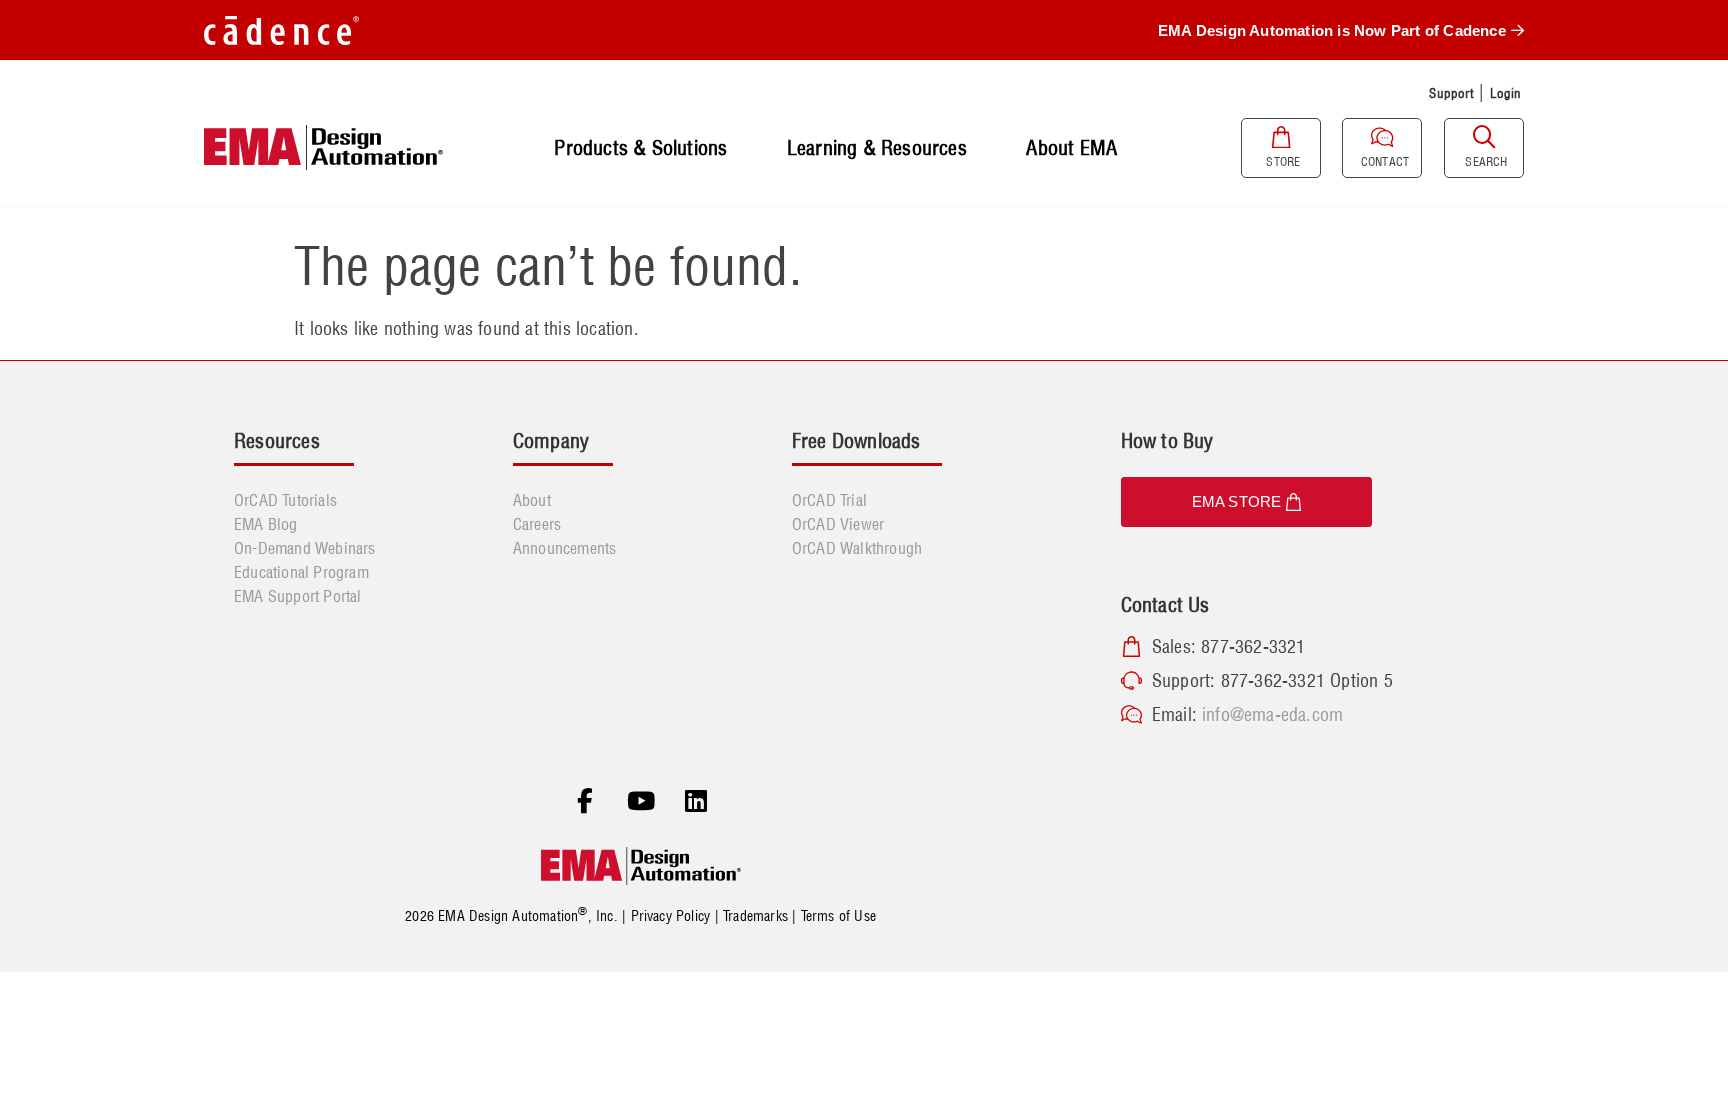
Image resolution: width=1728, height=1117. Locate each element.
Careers (537, 524)
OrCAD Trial (829, 500)
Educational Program (301, 572)
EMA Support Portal (298, 596)
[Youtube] (641, 802)
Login (1506, 93)
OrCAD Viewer (838, 524)
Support (1451, 93)
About (532, 500)
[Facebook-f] (585, 802)
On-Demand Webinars (305, 548)
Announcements (565, 548)
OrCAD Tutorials (285, 500)
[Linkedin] (696, 802)
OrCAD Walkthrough (857, 548)
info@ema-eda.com (1272, 714)
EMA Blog (266, 524)
